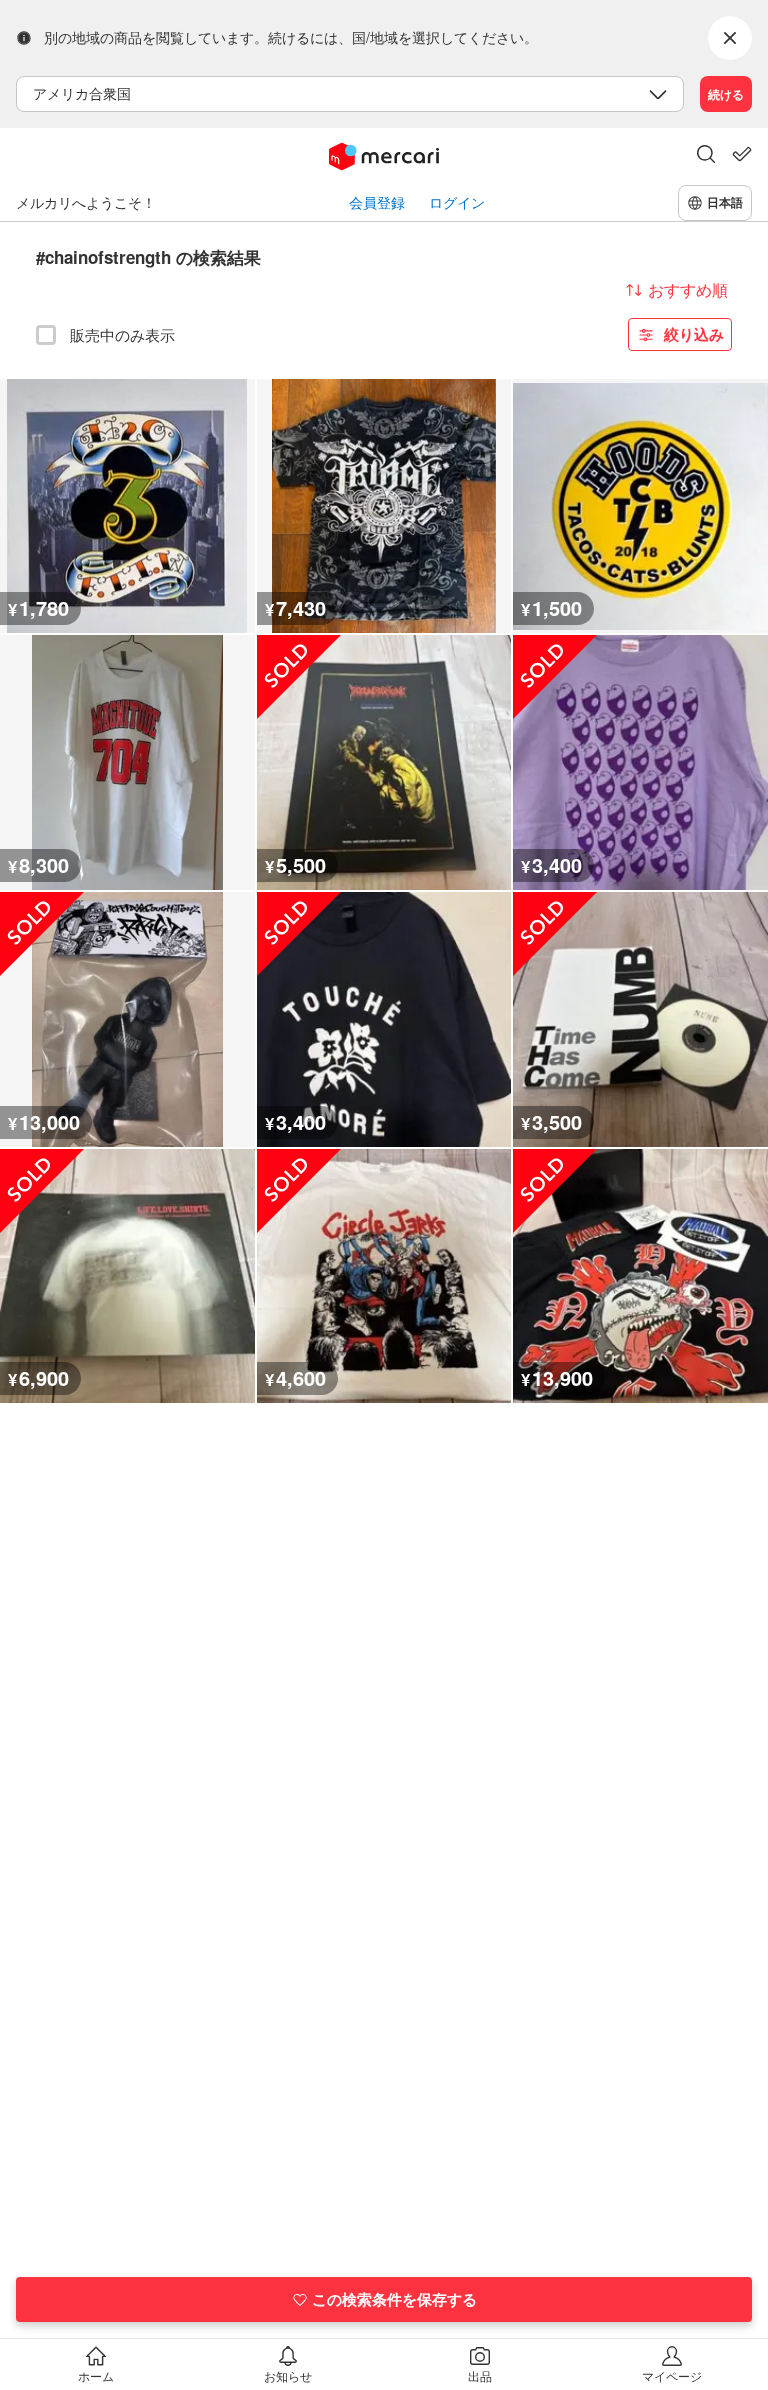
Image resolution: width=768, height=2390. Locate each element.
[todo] (742, 154)
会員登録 (377, 202)
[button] (706, 156)
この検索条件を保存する (394, 2299)
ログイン (457, 202)
